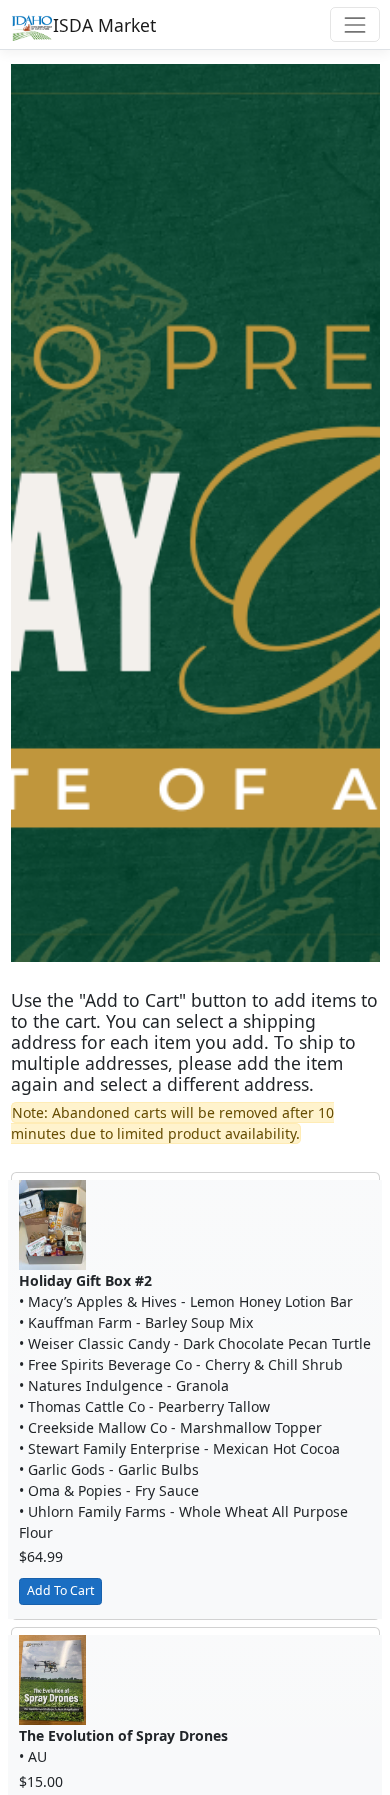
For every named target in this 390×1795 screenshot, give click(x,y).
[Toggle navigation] (354, 24)
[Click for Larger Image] (52, 1223)
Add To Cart (60, 1590)
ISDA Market (104, 25)
